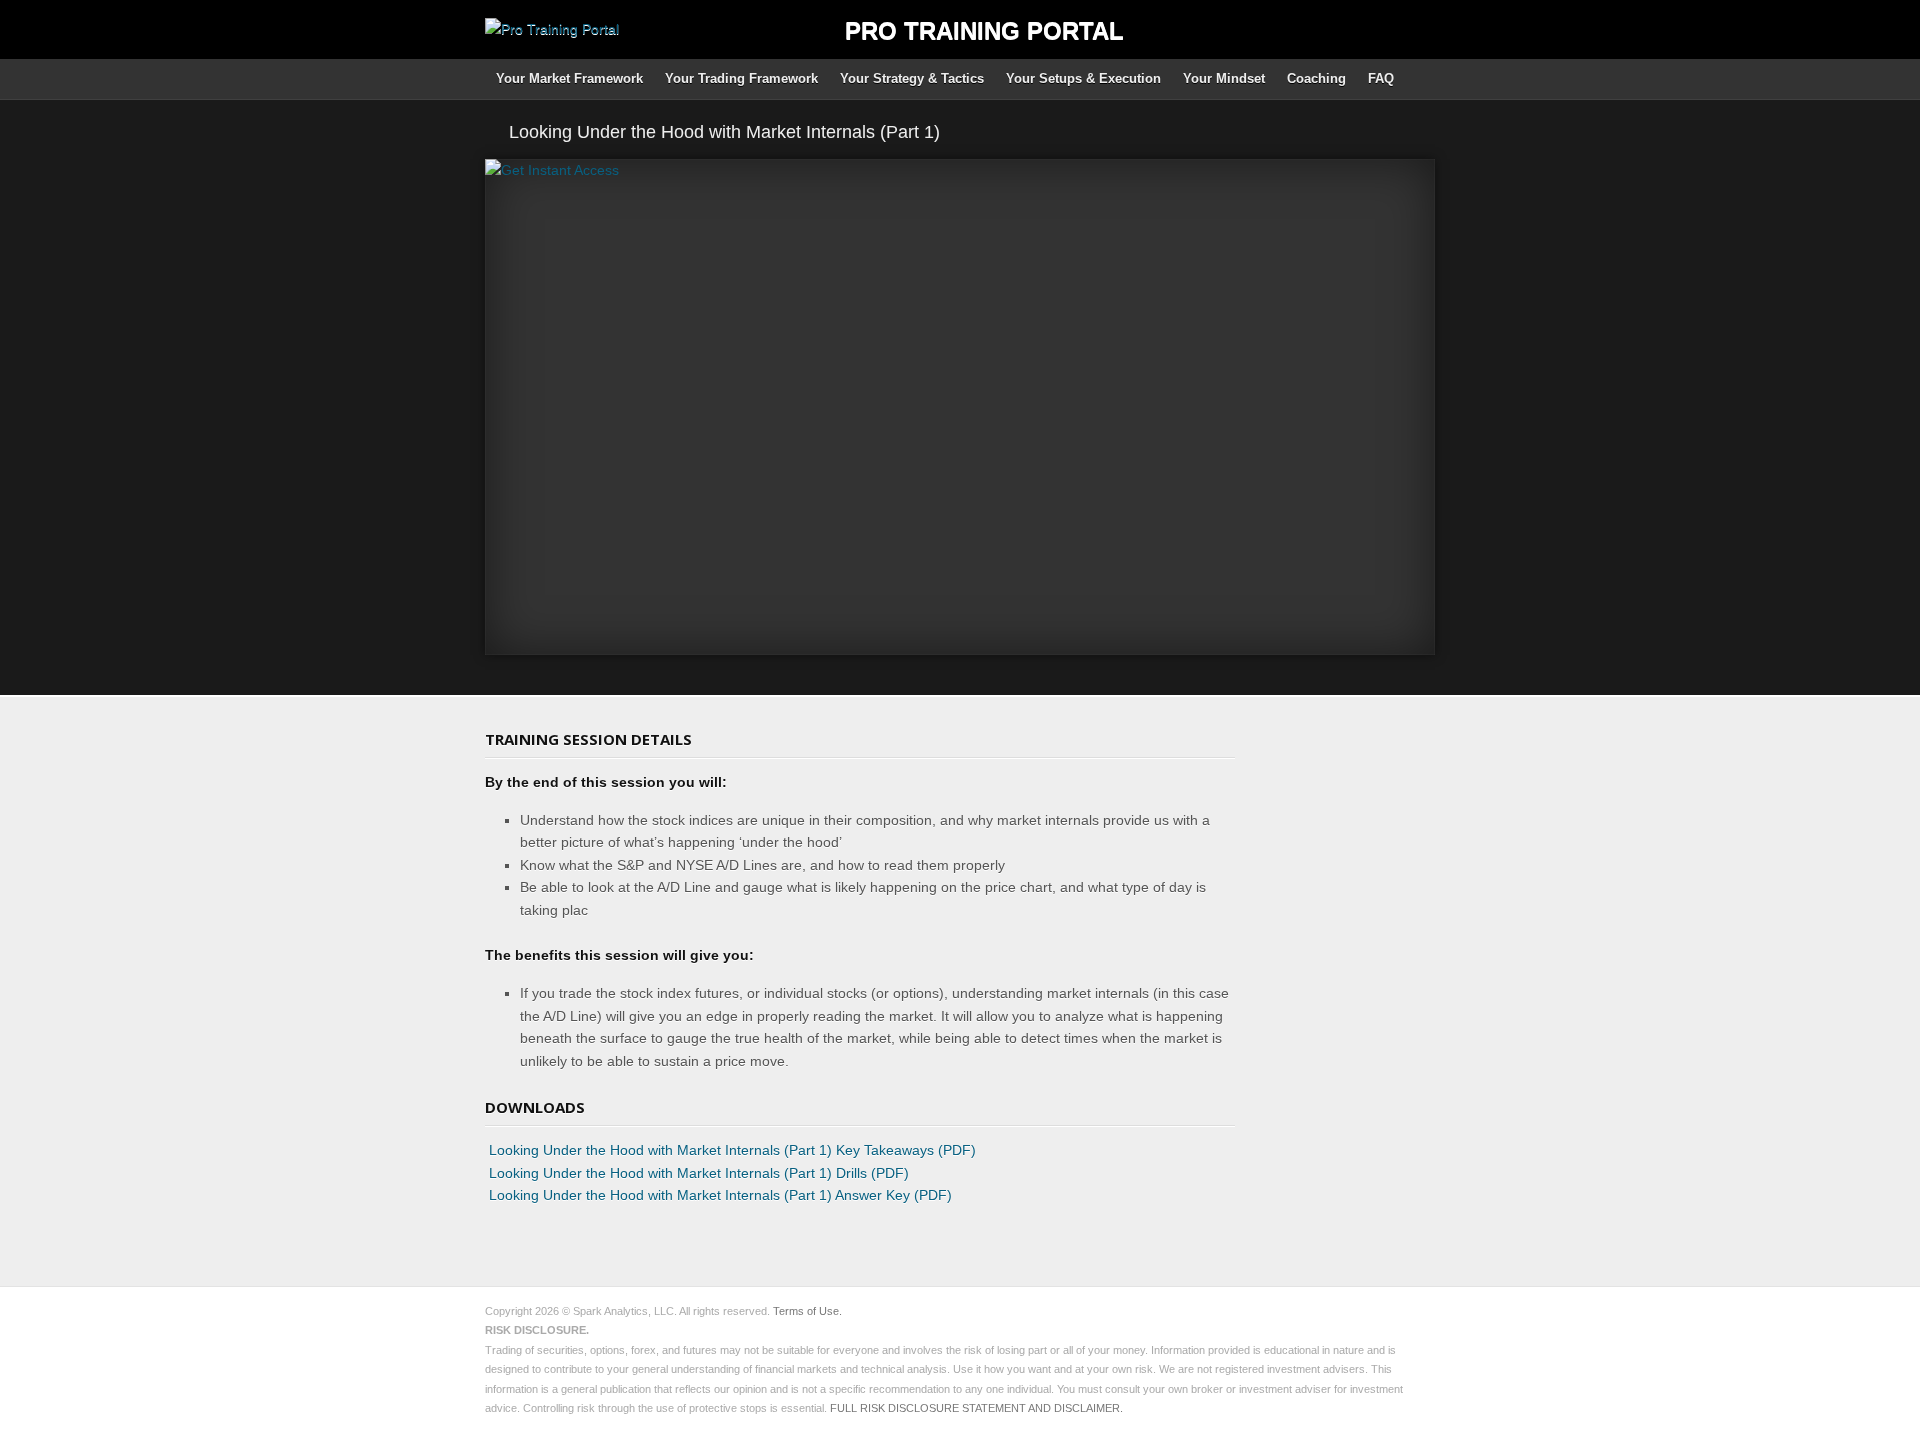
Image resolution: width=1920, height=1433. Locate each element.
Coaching (1316, 78)
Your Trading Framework (741, 78)
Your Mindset (1224, 78)
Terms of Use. (807, 1311)
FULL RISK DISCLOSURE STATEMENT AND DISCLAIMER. (976, 1408)
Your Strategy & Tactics (912, 78)
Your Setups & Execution (1083, 78)
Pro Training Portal (984, 30)
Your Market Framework (569, 78)
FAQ (1381, 78)
